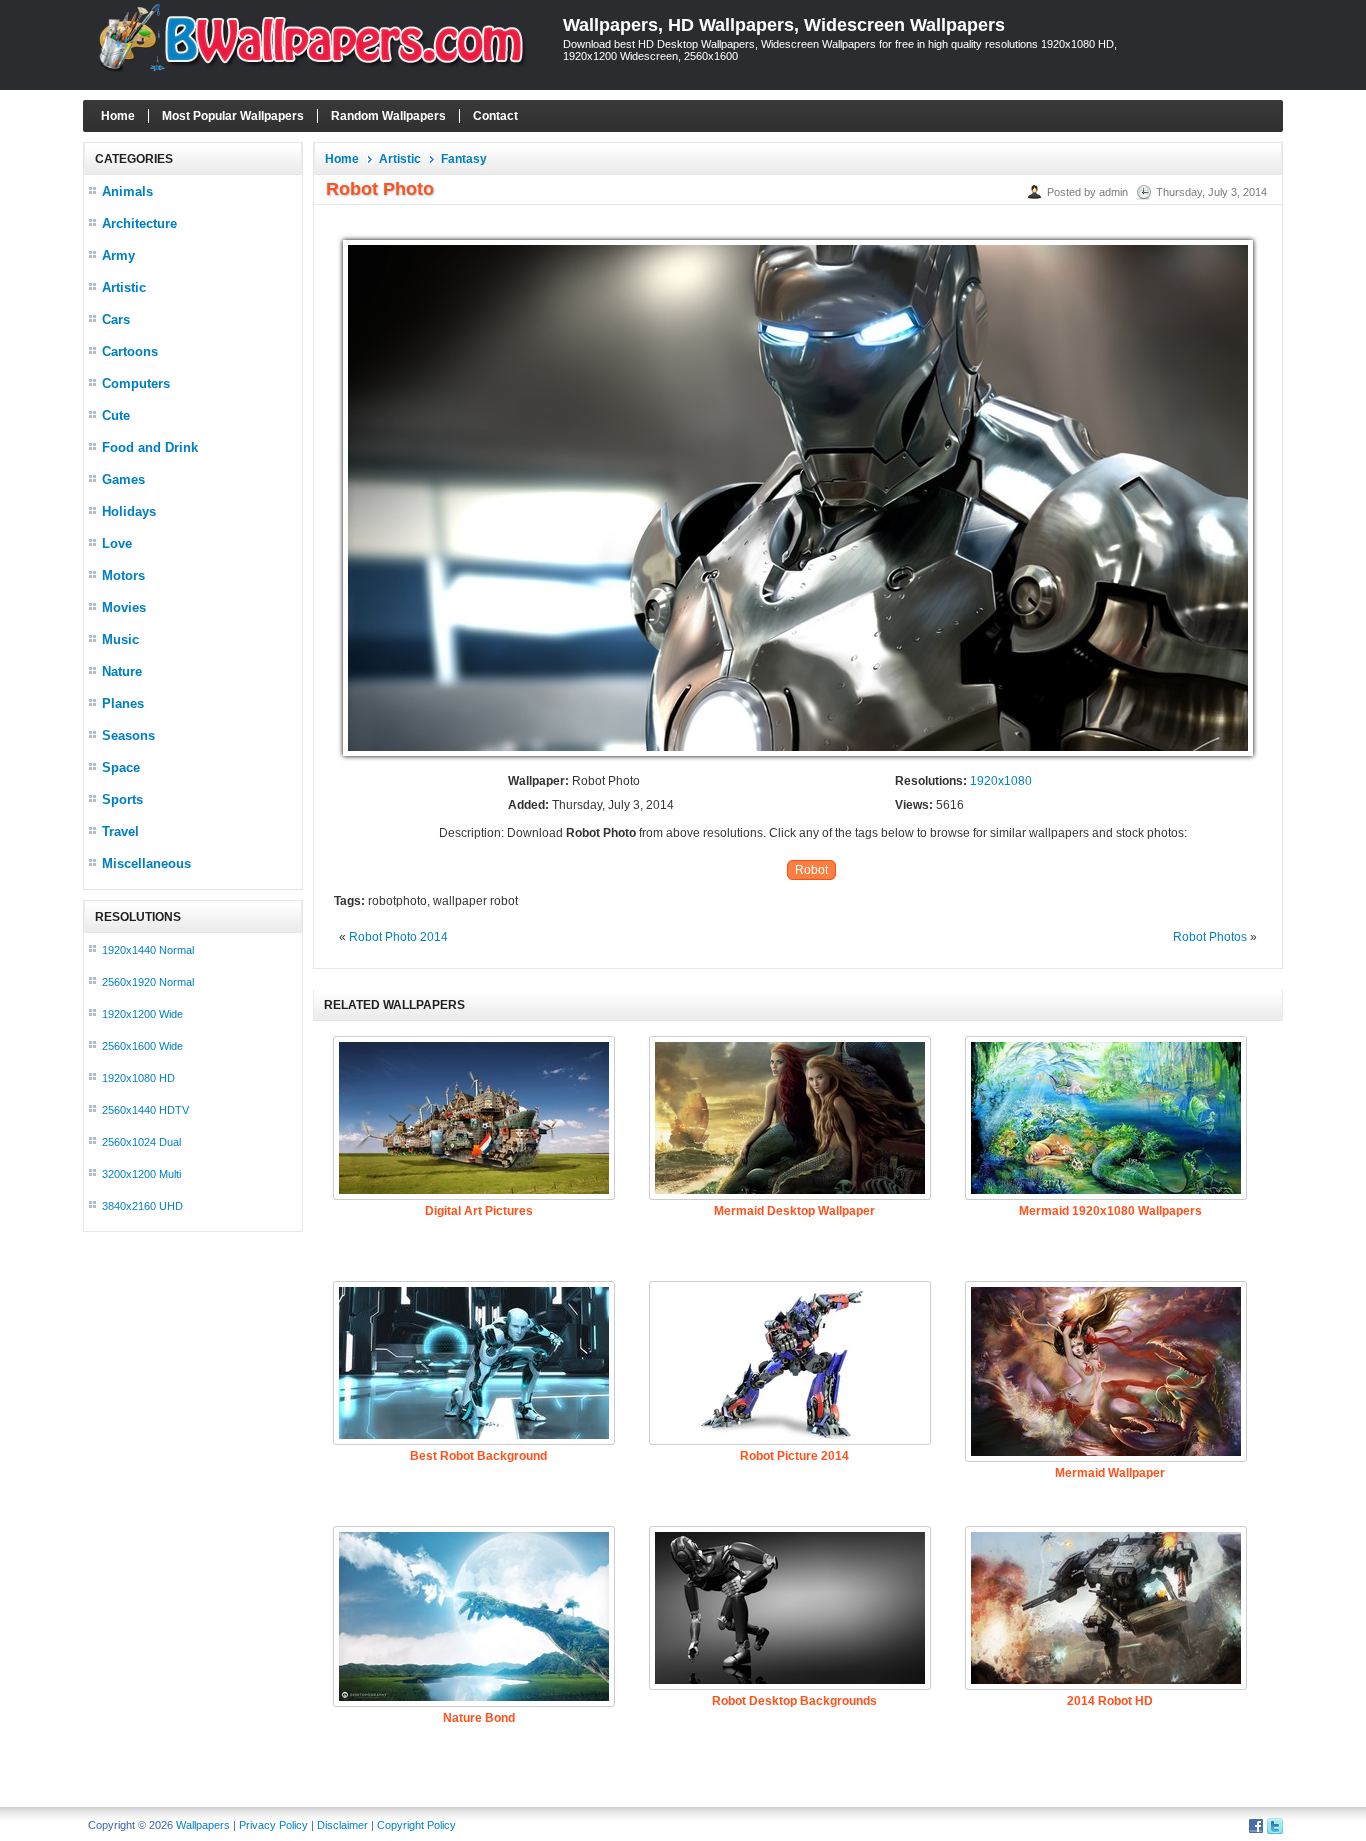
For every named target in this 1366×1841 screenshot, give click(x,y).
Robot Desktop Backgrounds (794, 1701)
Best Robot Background (478, 1456)
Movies (124, 607)
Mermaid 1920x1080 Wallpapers (1110, 1211)
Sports (122, 799)
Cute (116, 415)
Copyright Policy (416, 1825)
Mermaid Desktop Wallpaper (794, 1211)
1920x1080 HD (138, 1078)
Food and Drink (150, 447)
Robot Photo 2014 (398, 937)
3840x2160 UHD (142, 1206)
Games (123, 479)
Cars (116, 319)
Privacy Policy (273, 1825)
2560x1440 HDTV (145, 1110)
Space (121, 767)
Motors (123, 575)
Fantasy (464, 159)
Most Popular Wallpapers (233, 116)
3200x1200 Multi (141, 1174)
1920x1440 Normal (148, 950)
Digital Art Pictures (479, 1211)
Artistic (124, 287)
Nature (122, 671)
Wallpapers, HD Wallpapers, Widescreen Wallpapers (784, 25)
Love (117, 543)
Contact (495, 116)
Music (120, 639)
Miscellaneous (146, 863)
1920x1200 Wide (142, 1014)
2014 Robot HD (1110, 1701)
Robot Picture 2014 (794, 1456)
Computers (136, 383)
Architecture (139, 223)
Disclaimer (342, 1825)
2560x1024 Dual (141, 1142)
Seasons (128, 735)
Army (118, 255)
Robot (811, 870)
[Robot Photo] (798, 757)
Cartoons (130, 351)
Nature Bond (479, 1718)
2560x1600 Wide (142, 1046)
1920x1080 (1001, 781)
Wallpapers (203, 1825)
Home (118, 116)
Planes (123, 703)
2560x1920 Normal (148, 982)
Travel (120, 831)
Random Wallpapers (388, 116)
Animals (127, 191)
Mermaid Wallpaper (1110, 1473)
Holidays (129, 511)
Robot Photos (1210, 937)
